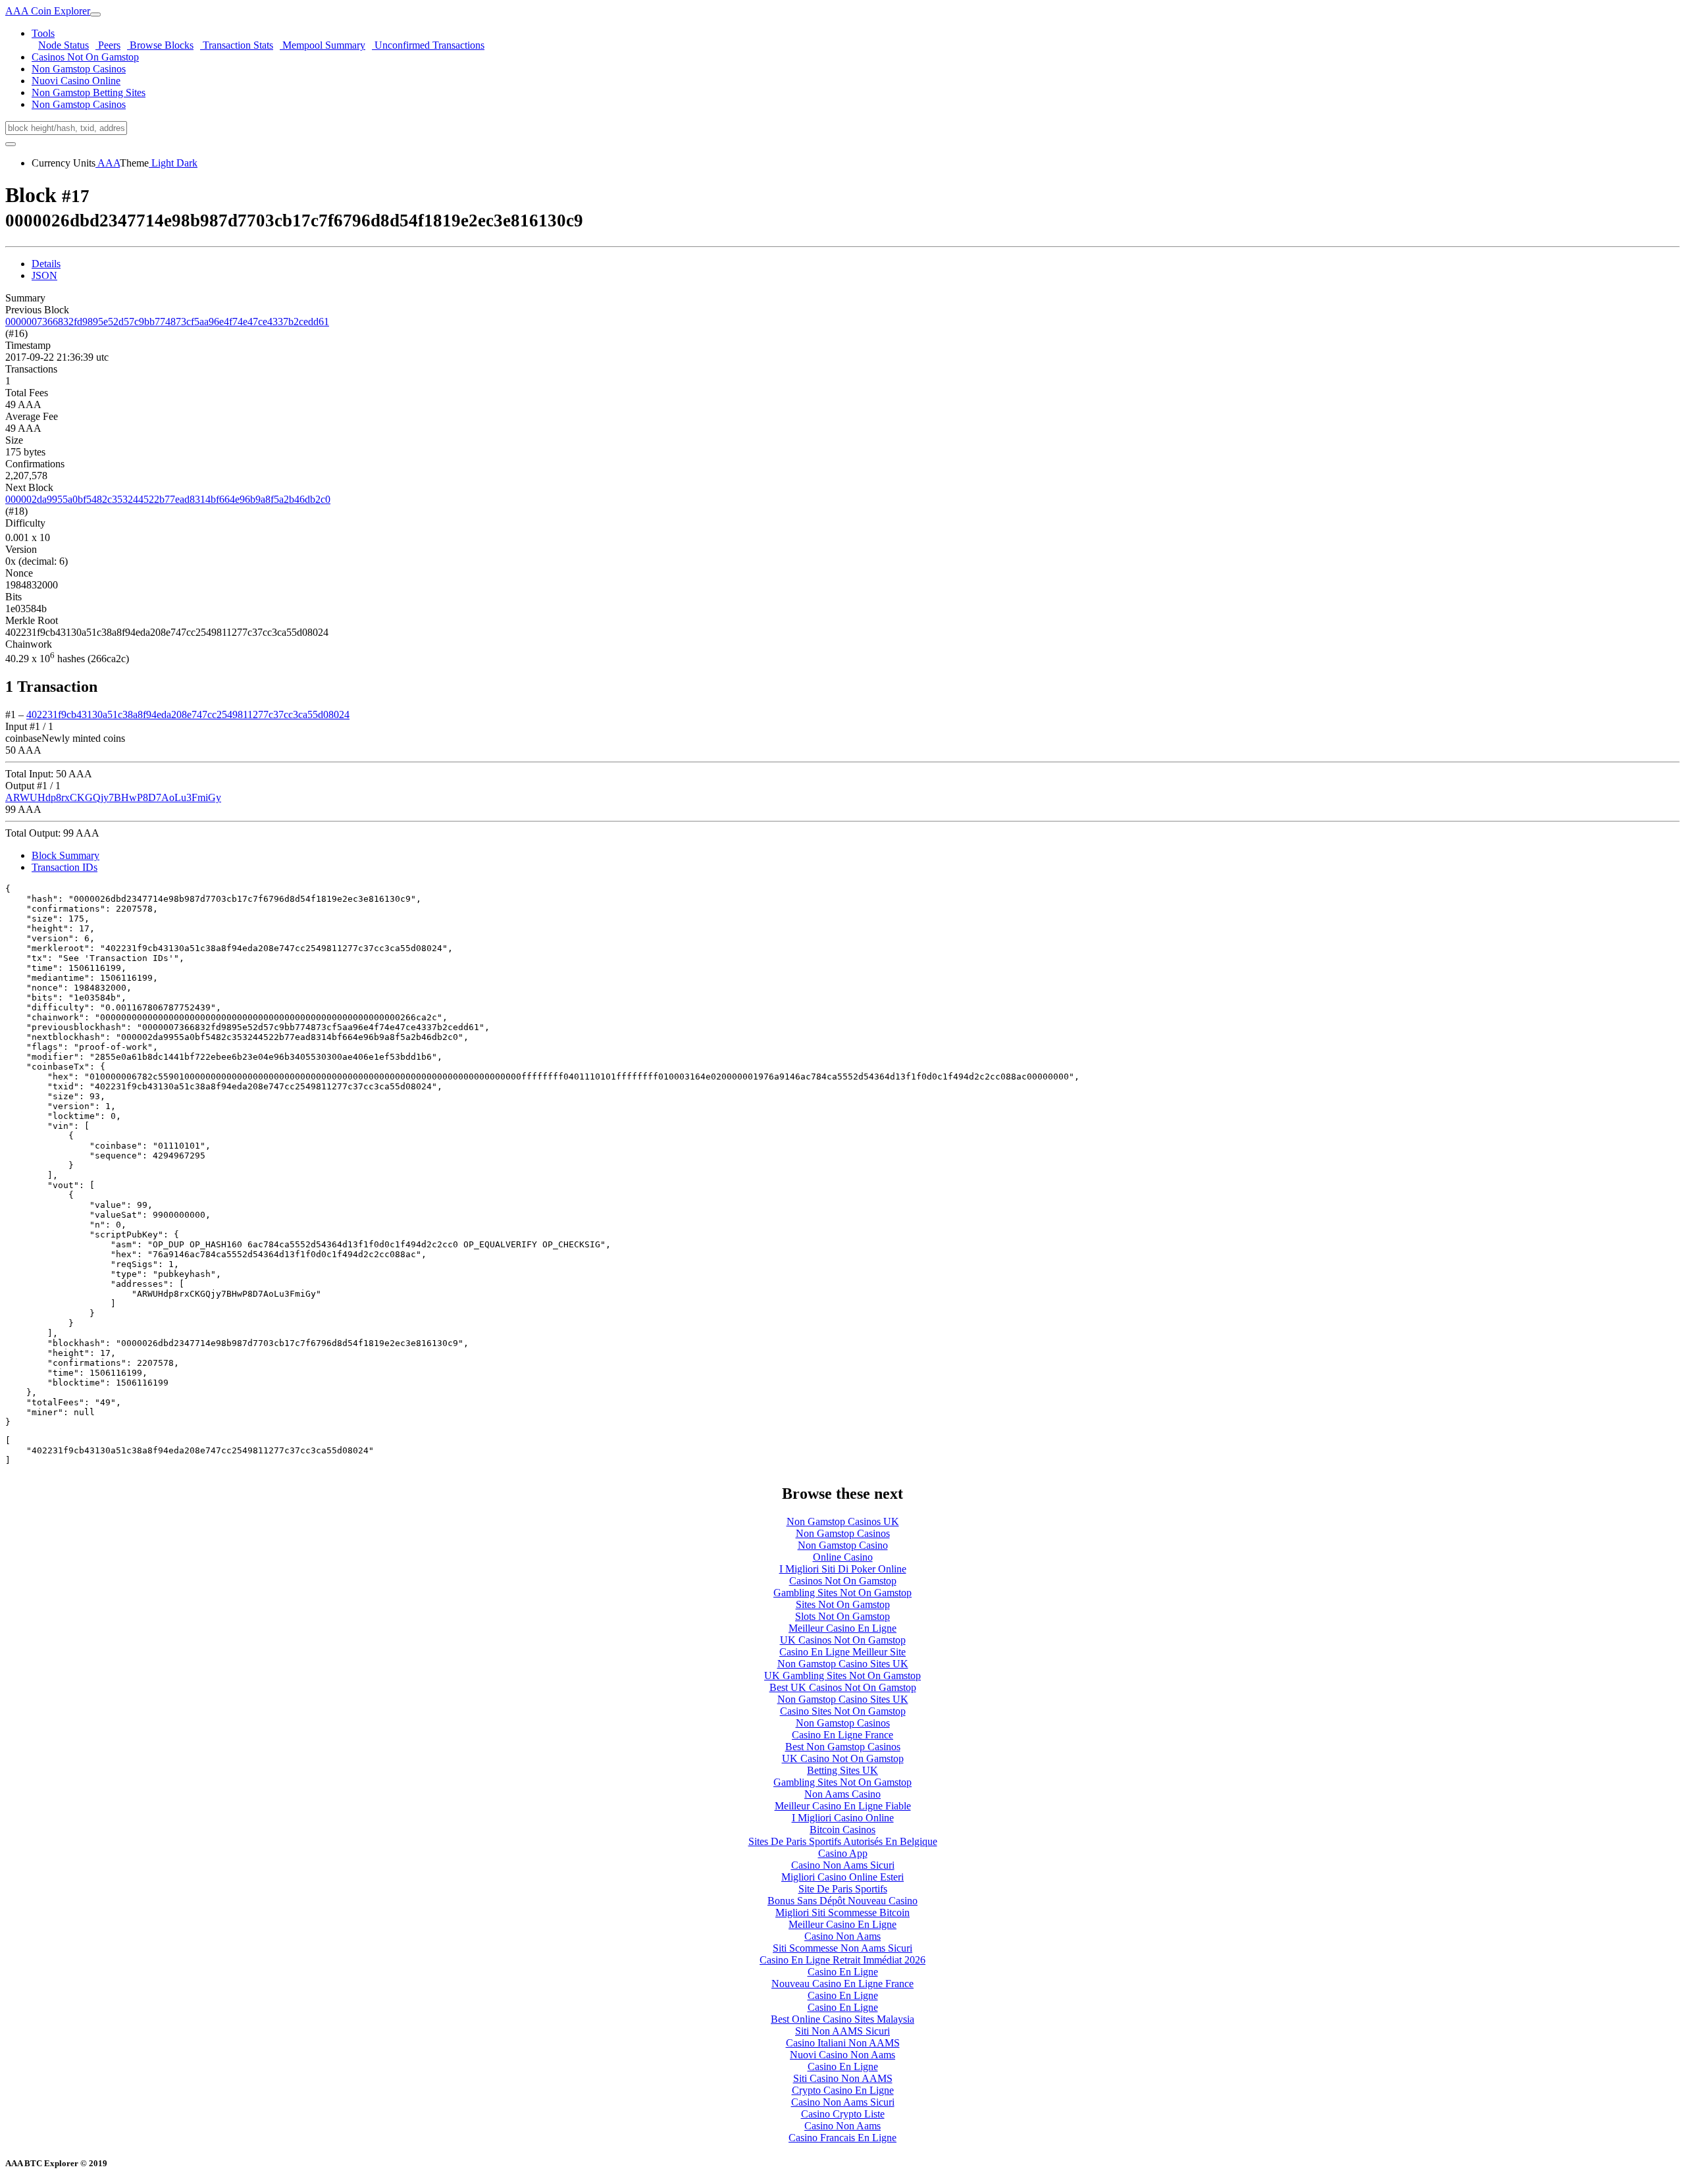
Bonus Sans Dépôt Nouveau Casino (842, 1901)
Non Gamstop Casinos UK (843, 1521)
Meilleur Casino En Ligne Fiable (843, 1806)
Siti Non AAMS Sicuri (842, 2031)
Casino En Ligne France (842, 1735)
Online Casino (843, 1557)
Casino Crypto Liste (843, 2114)
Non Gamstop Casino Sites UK (843, 1664)
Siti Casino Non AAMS (843, 2078)
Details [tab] (46, 264)
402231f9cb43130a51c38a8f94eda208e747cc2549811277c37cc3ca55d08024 (188, 715)
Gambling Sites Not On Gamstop (842, 1593)
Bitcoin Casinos (842, 1830)
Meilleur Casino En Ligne (842, 1628)
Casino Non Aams (842, 1936)
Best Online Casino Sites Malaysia (842, 2019)
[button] (43, 33)
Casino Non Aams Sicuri (843, 1865)
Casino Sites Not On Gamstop (843, 1711)
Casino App (843, 1853)
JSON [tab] (44, 275)
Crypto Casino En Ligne (843, 2090)
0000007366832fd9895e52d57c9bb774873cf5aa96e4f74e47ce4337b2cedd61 (167, 322)
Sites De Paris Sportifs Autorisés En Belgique (843, 1841)
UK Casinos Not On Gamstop (843, 1640)
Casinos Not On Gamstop (85, 57)
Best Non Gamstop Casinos (843, 1747)
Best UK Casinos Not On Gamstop (843, 1687)
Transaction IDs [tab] (65, 867)
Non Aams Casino (842, 1794)
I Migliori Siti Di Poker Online (843, 1569)
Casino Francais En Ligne (842, 2138)
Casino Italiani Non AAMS (843, 2043)
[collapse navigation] (95, 14)
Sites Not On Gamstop (843, 1604)
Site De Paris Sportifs (843, 1889)
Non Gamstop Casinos (79, 69)
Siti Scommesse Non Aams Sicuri (842, 1948)
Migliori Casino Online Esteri (842, 1877)
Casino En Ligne (843, 1972)
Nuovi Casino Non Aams (842, 2055)
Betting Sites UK (842, 1770)
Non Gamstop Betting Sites (89, 92)
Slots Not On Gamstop (842, 1616)
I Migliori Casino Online (843, 1818)
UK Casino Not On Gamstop (843, 1758)
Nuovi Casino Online (76, 81)
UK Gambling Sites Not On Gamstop (842, 1676)
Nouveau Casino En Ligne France (842, 1984)
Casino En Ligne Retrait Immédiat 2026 (842, 1960)
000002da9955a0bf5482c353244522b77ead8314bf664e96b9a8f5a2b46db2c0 (168, 499)
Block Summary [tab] (65, 855)
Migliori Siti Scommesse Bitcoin (842, 1912)
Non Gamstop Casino (843, 1545)
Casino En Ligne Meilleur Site (842, 1652)
